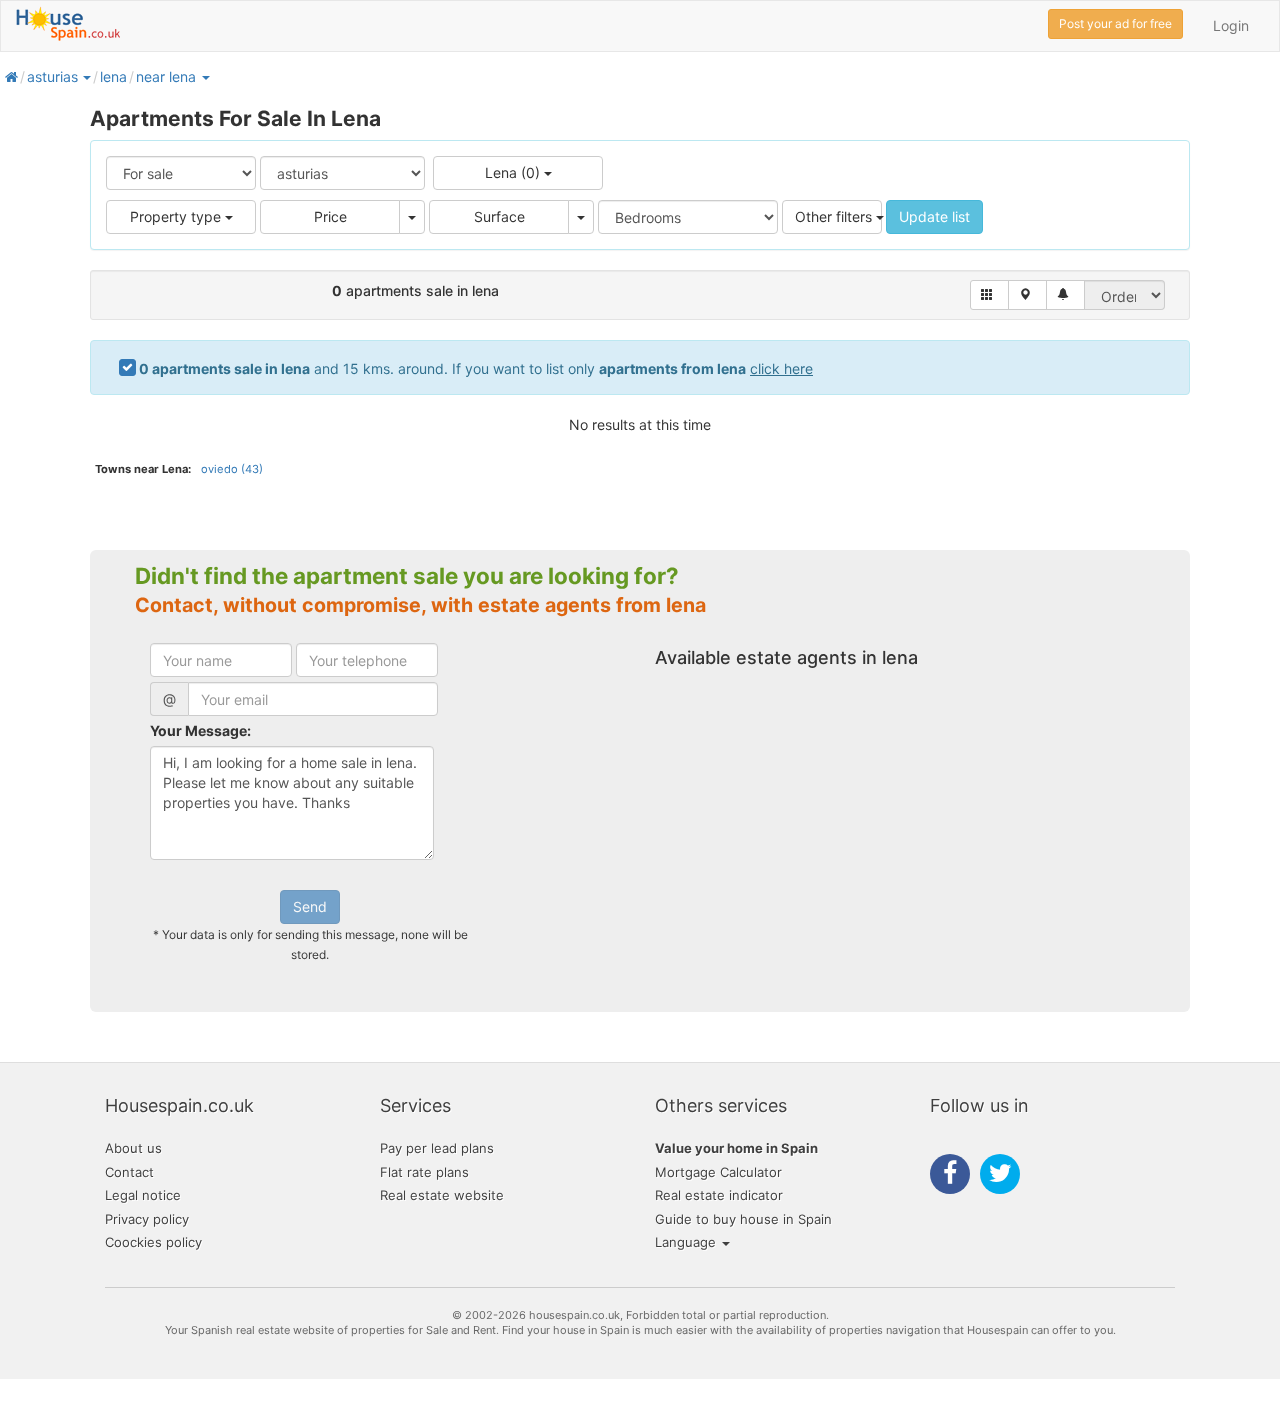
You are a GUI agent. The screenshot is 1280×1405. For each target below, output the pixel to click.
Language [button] (687, 1242)
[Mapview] (1027, 295)
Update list (934, 216)
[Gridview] (989, 295)
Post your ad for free (1115, 23)
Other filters (835, 216)
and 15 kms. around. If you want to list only (476, 368)
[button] (86, 76)
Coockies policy (153, 1242)
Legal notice (143, 1195)
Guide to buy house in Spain (743, 1219)
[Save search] (1065, 295)
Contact (129, 1172)
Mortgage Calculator (718, 1172)
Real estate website (442, 1195)
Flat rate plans (424, 1172)
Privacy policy (147, 1219)
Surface (499, 216)
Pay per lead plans (437, 1148)
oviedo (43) (232, 469)
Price (330, 216)
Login (1231, 25)
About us (133, 1148)
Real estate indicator (719, 1195)
